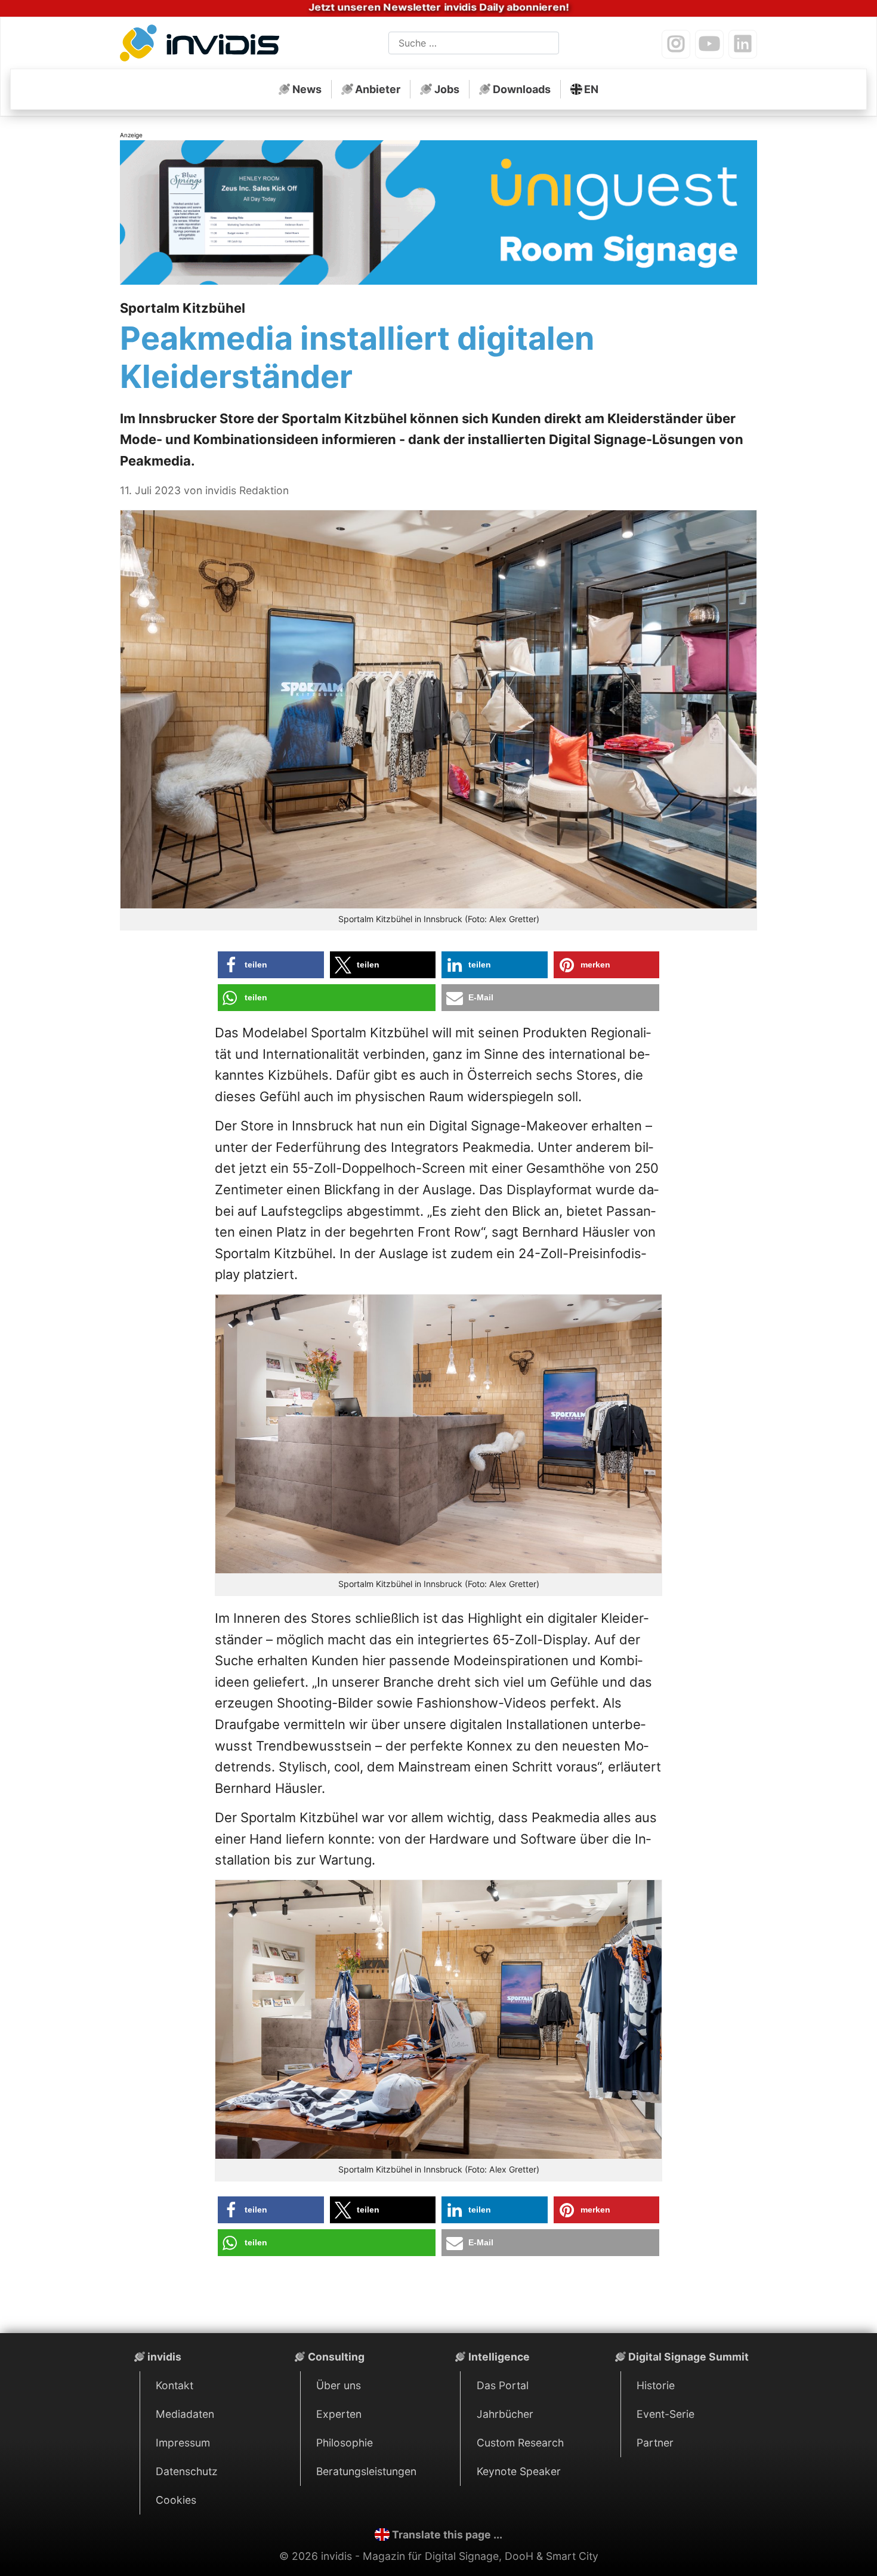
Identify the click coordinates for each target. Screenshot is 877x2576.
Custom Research (520, 2443)
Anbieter (378, 89)
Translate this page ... (447, 2535)
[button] (271, 965)
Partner (655, 2443)
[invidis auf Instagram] (676, 44)
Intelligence (499, 2357)
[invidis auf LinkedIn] (743, 44)
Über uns (339, 2385)
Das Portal (503, 2385)
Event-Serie (666, 2414)
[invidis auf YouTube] (709, 44)
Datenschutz (187, 2471)
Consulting (336, 2357)
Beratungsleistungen (366, 2471)
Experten (339, 2414)
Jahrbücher (505, 2414)
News (307, 89)
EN (591, 89)
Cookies (176, 2500)
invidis (164, 2357)
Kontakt (175, 2385)
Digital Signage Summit (688, 2357)
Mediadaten (185, 2414)
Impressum (183, 2443)
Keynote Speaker (519, 2471)
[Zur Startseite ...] (203, 45)
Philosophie (345, 2443)
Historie (656, 2385)
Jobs (447, 89)
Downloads (522, 89)
